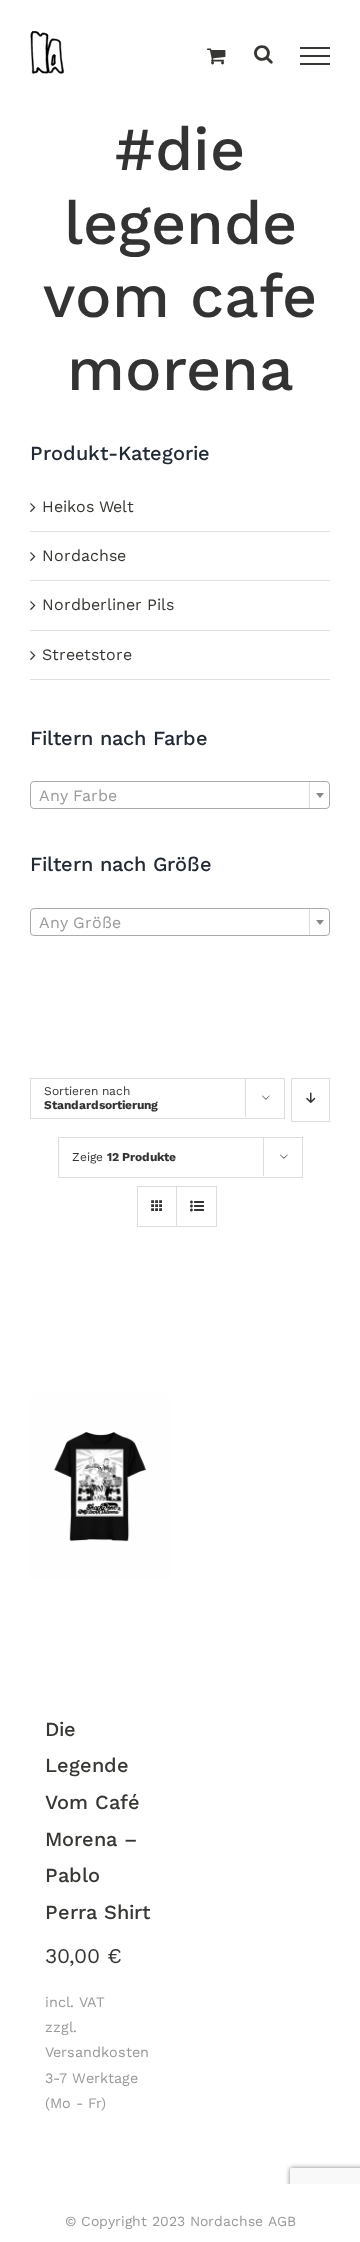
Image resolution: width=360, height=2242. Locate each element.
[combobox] (180, 795)
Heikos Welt (88, 506)
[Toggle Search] (263, 55)
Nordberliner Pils (108, 604)
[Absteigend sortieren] (310, 1100)
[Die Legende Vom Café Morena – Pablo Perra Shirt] (100, 1488)
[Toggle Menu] (315, 56)
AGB (282, 2221)
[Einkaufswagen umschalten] (216, 57)
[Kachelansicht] (157, 1188)
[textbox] (180, 796)
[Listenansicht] (196, 1208)
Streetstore (87, 654)
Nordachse (84, 555)
